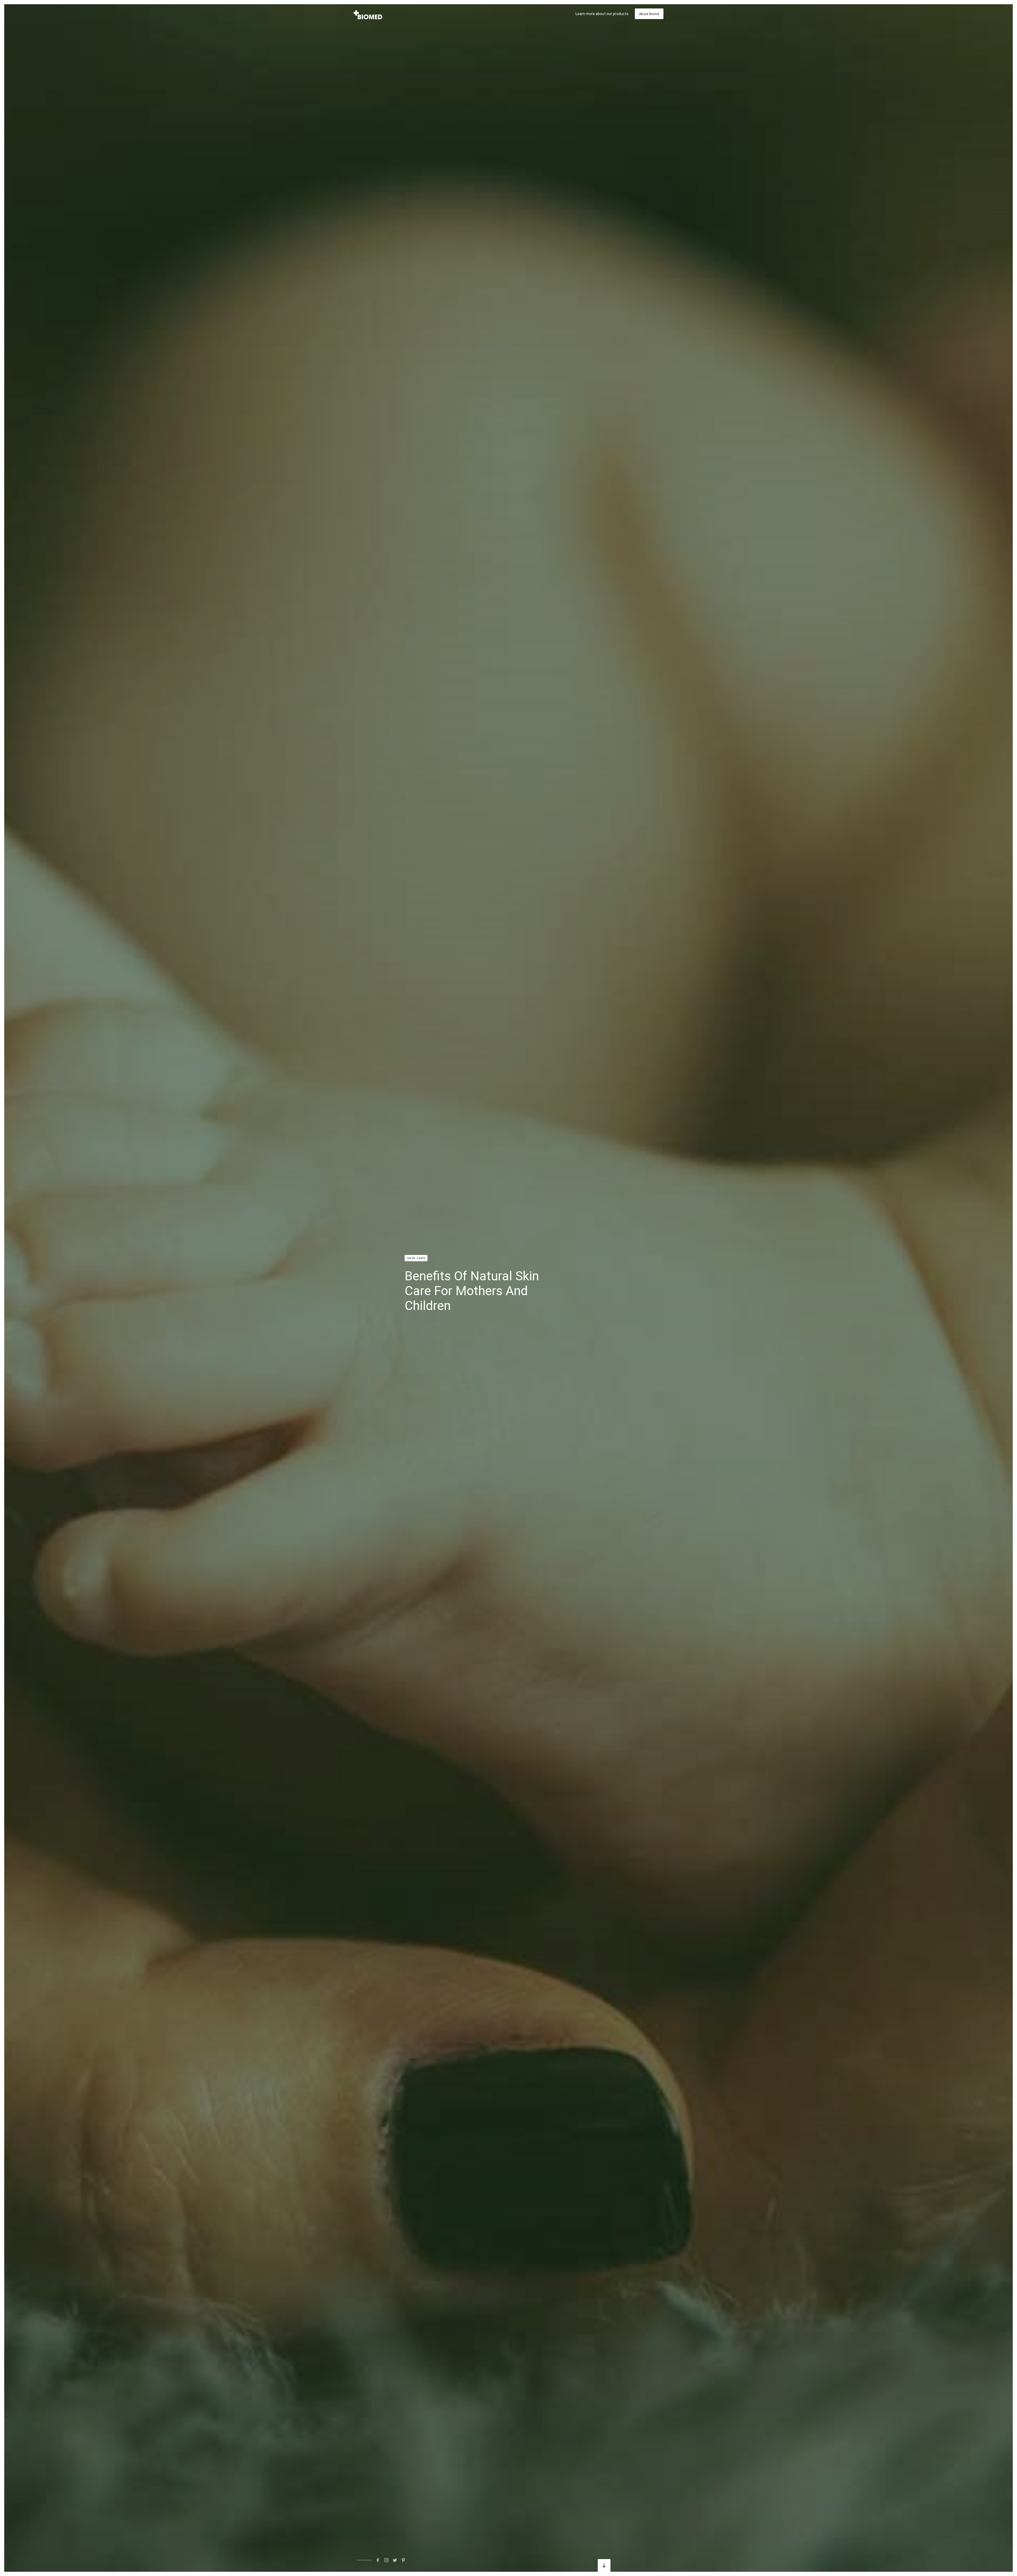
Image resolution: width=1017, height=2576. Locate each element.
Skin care (416, 1258)
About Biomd (649, 14)
